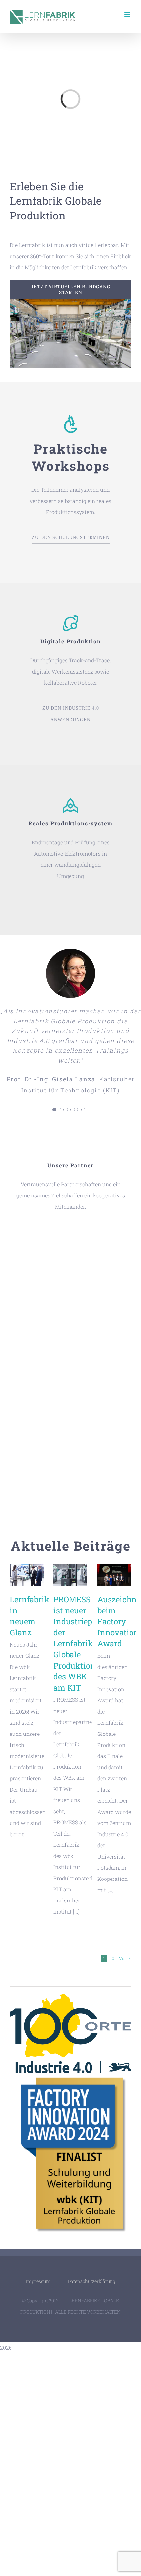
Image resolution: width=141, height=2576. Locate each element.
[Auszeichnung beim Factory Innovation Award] (114, 1575)
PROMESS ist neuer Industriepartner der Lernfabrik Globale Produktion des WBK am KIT (84, 1643)
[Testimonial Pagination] (54, 1110)
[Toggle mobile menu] (128, 15)
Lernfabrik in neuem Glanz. (30, 1616)
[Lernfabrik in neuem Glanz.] (27, 1575)
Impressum (38, 2281)
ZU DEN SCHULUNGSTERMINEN (71, 538)
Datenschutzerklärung (92, 2281)
